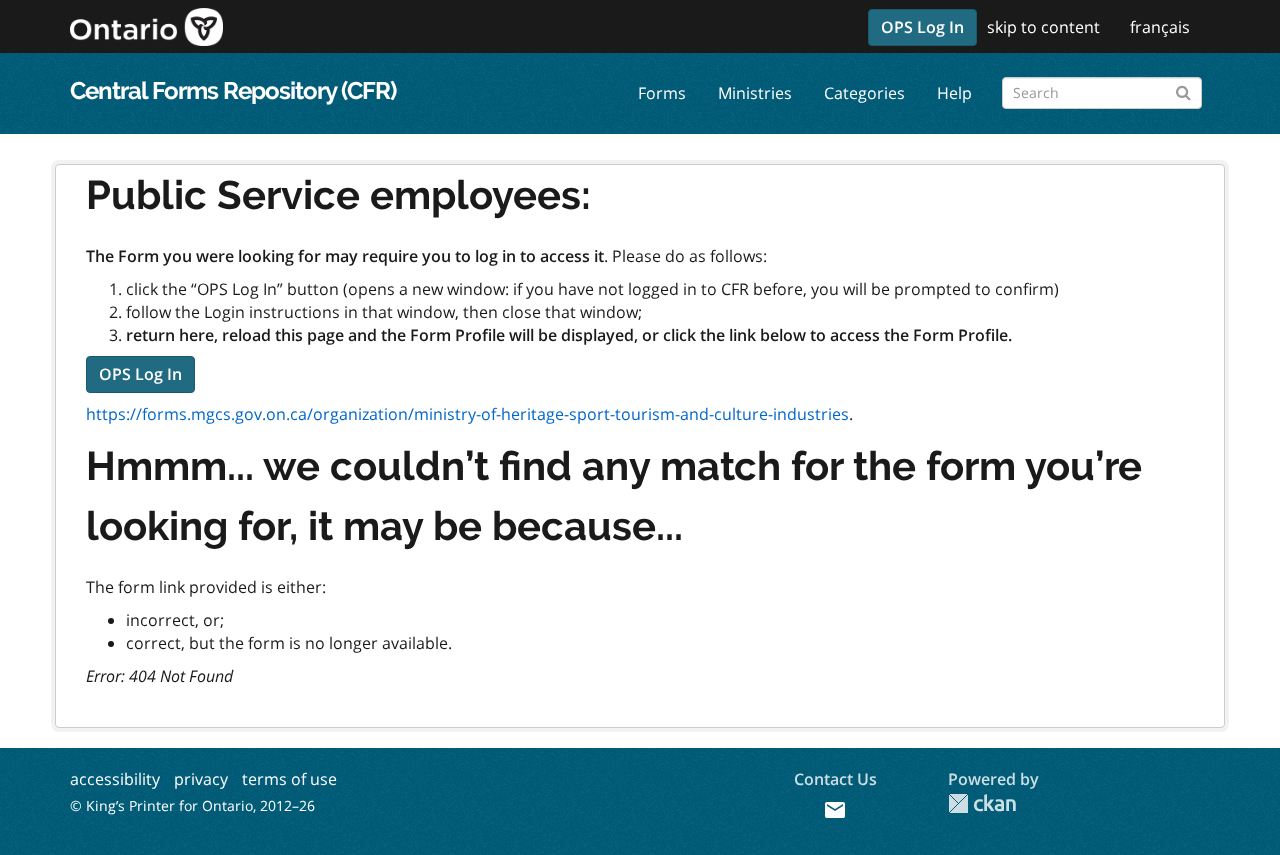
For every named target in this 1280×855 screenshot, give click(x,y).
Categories (864, 93)
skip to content (1043, 27)
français (1160, 27)
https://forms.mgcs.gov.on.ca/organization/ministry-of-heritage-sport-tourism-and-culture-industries (467, 414)
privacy (201, 779)
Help (954, 93)
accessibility (115, 779)
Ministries (755, 93)
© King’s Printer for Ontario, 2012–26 (192, 805)
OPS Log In (922, 27)
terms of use (289, 779)
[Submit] (1183, 89)
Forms (662, 93)
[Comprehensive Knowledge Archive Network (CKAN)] (982, 803)
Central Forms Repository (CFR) (233, 90)
